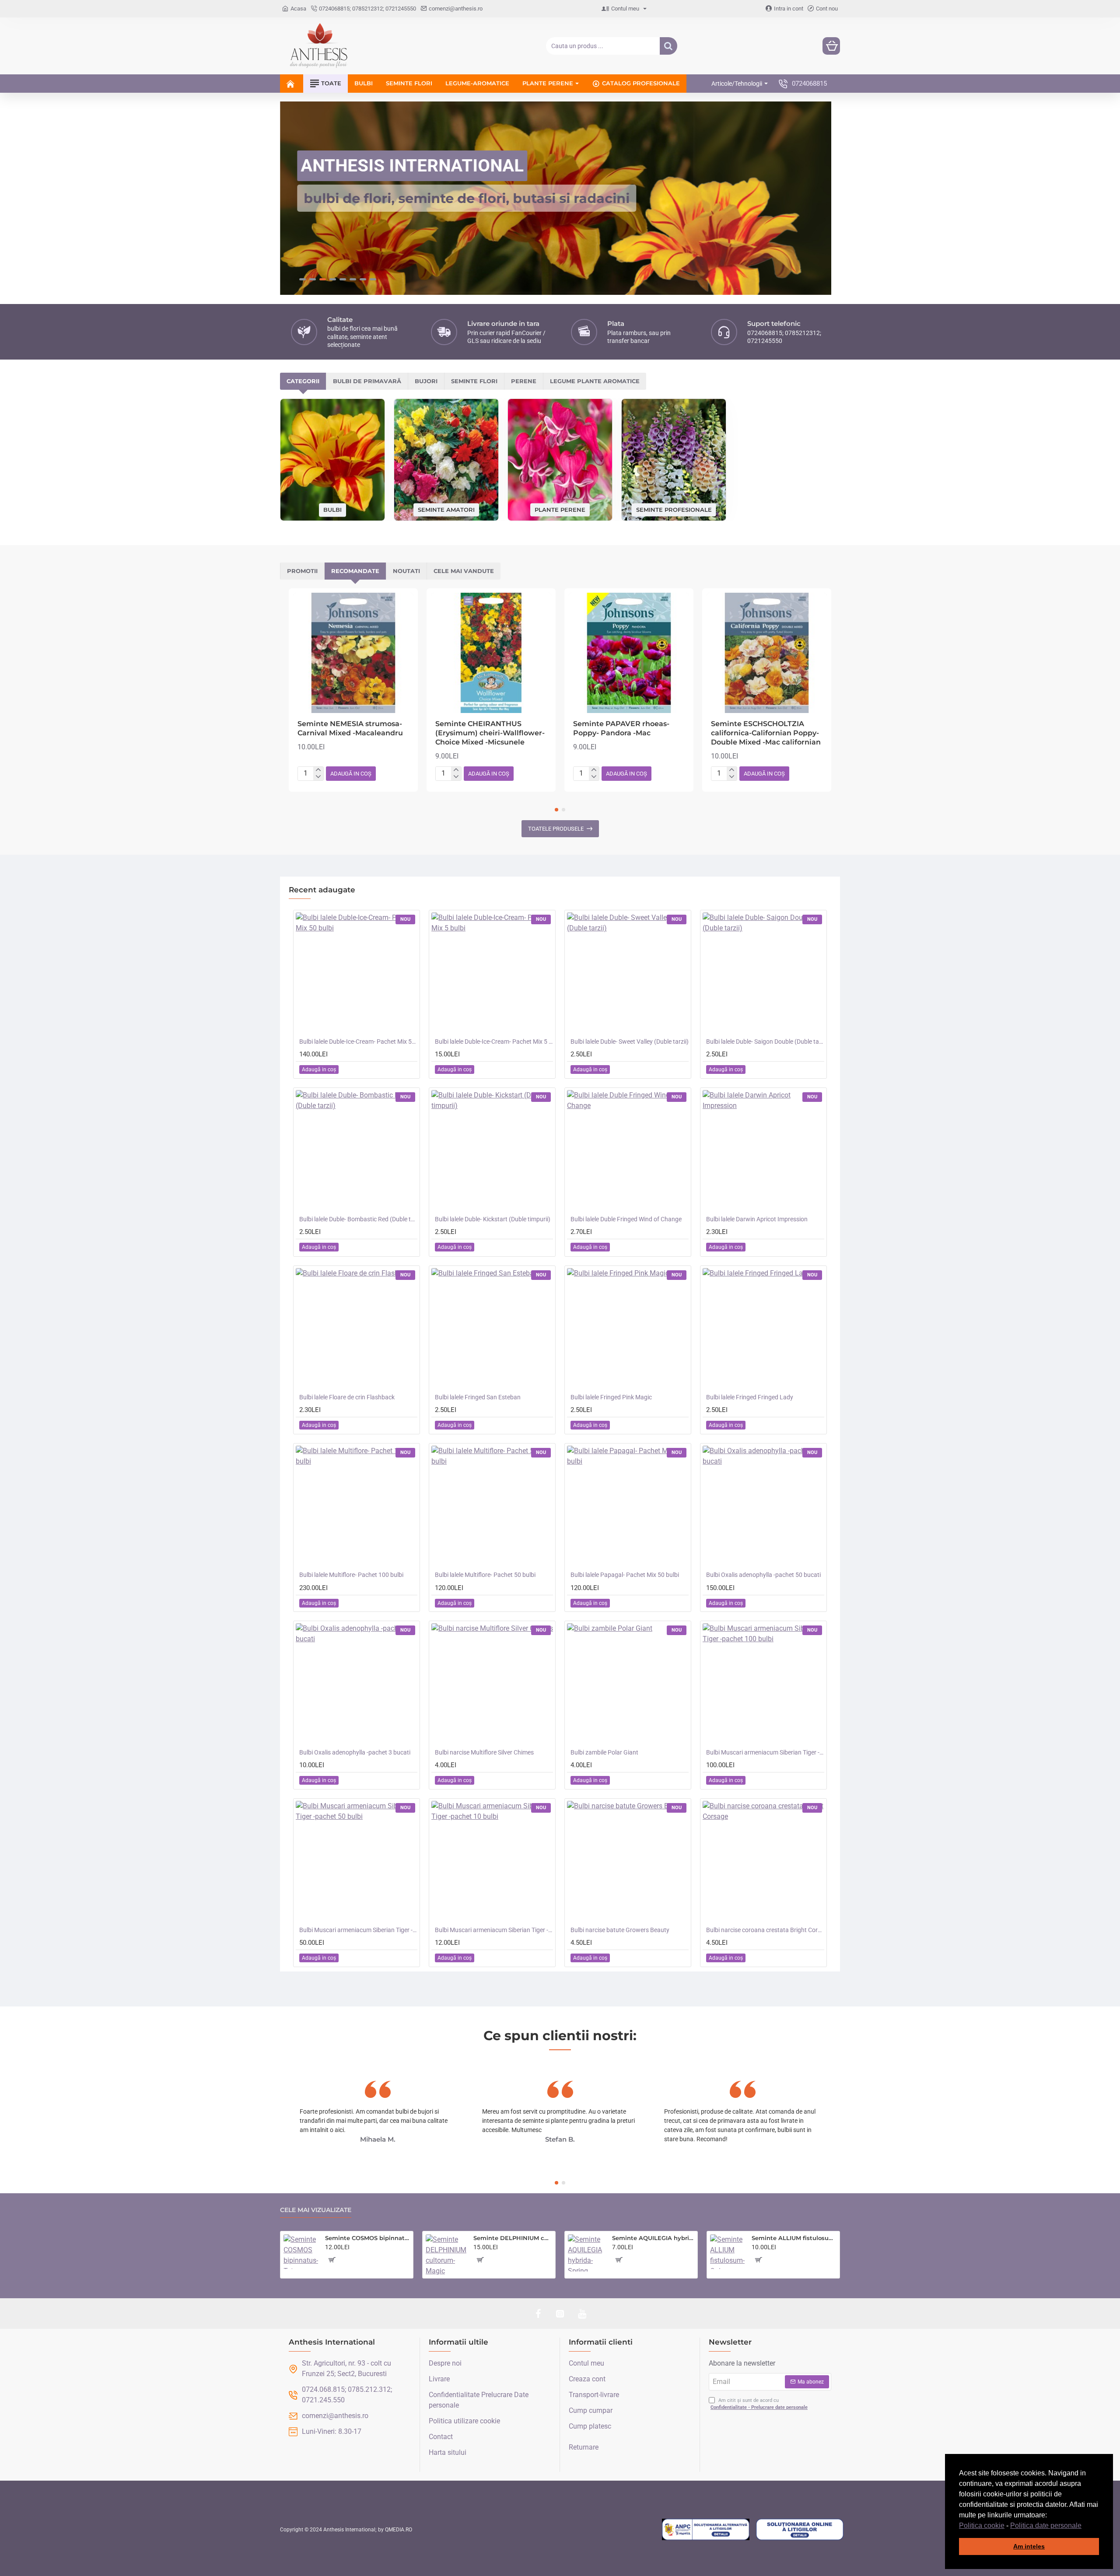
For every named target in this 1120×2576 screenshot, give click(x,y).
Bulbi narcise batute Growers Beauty (620, 1930)
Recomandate (355, 571)
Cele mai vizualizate (316, 2210)
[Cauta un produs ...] (668, 46)
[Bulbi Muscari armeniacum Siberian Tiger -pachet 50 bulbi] (357, 1862)
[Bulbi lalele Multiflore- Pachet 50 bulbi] (492, 1506)
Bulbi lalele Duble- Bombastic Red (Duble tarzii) (358, 1219)
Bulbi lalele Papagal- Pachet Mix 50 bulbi (625, 1575)
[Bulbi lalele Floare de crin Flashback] (357, 1329)
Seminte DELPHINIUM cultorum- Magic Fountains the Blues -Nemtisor (513, 2238)
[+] (318, 770)
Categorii (303, 381)
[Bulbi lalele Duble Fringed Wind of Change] (628, 1151)
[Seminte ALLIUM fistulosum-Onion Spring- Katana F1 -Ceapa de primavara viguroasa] (727, 2252)
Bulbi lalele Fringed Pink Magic (611, 1397)
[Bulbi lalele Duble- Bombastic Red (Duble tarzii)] (357, 1151)
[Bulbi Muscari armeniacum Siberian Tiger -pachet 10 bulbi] (492, 1862)
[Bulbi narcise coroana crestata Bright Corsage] (763, 1862)
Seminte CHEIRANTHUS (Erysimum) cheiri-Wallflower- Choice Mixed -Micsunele (490, 733)
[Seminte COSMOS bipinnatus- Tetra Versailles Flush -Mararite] (301, 2252)
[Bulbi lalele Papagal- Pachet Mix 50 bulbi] (628, 1506)
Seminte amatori (446, 509)
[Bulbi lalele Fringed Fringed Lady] (763, 1329)
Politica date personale (1046, 2525)
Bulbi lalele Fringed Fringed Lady (750, 1397)
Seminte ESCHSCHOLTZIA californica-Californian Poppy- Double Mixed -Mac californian (766, 733)
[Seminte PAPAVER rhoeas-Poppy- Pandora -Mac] (629, 653)
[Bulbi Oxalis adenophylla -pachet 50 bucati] (763, 1506)
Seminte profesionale (674, 509)
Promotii (302, 571)
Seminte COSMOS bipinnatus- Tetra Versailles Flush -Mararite (367, 2238)
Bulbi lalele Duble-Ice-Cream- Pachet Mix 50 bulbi (358, 1042)
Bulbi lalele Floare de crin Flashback (347, 1397)
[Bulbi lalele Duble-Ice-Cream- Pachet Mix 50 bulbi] (357, 973)
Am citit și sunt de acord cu (759, 2404)
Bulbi (332, 510)
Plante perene (560, 509)
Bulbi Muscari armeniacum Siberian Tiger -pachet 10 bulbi (494, 1930)
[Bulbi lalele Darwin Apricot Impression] (763, 1151)
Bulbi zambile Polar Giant (604, 1752)
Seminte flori (474, 381)
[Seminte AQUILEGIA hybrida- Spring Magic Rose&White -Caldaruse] (586, 2253)
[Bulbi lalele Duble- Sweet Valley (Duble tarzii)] (628, 973)
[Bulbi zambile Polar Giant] (628, 1684)
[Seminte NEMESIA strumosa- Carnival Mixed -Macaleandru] (353, 653)
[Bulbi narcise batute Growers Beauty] (628, 1862)
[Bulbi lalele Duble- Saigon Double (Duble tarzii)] (763, 973)
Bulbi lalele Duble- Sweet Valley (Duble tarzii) (630, 1042)
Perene (524, 381)
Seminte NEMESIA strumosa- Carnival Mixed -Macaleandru (350, 728)
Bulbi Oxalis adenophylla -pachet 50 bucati (763, 1575)
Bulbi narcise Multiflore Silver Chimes (484, 1752)
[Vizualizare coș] (831, 46)
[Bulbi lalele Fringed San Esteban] (492, 1329)
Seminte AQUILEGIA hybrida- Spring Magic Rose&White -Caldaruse (653, 2238)
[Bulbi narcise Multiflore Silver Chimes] (492, 1684)
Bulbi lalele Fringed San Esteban (478, 1397)
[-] (318, 777)
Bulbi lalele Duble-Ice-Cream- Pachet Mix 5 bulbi (494, 1042)
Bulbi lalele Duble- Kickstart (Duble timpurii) (493, 1219)
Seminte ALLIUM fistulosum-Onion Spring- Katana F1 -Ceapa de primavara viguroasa (794, 2238)
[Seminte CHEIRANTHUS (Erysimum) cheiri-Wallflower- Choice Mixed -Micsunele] (491, 653)
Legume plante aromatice (595, 381)
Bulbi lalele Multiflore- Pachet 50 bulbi (485, 1575)
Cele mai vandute (464, 571)
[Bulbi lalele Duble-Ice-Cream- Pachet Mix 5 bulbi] (492, 973)
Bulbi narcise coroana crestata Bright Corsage (765, 1930)
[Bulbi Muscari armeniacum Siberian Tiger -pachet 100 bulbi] (763, 1684)
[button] (1085, 2526)
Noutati (406, 571)
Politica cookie (982, 2525)
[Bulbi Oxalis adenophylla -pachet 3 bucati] (357, 1684)
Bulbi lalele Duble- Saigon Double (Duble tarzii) (765, 1042)
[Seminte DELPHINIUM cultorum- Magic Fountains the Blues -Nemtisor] (446, 2255)
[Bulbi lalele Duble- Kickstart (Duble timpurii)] (492, 1151)
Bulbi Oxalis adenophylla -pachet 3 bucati (355, 1752)
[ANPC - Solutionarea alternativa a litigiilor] (706, 2530)
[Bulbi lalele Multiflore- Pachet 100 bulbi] (357, 1506)
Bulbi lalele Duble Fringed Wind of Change (626, 1219)
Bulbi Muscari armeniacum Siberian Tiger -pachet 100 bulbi (765, 1752)
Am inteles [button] (1029, 2546)
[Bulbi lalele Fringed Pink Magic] (628, 1329)
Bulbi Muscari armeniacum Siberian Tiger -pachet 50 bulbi (358, 1930)
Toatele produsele (556, 829)
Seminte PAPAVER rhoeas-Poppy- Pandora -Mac (621, 728)
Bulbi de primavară (367, 381)
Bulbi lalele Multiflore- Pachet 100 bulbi (351, 1575)
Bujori (426, 381)
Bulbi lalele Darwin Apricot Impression (757, 1219)
